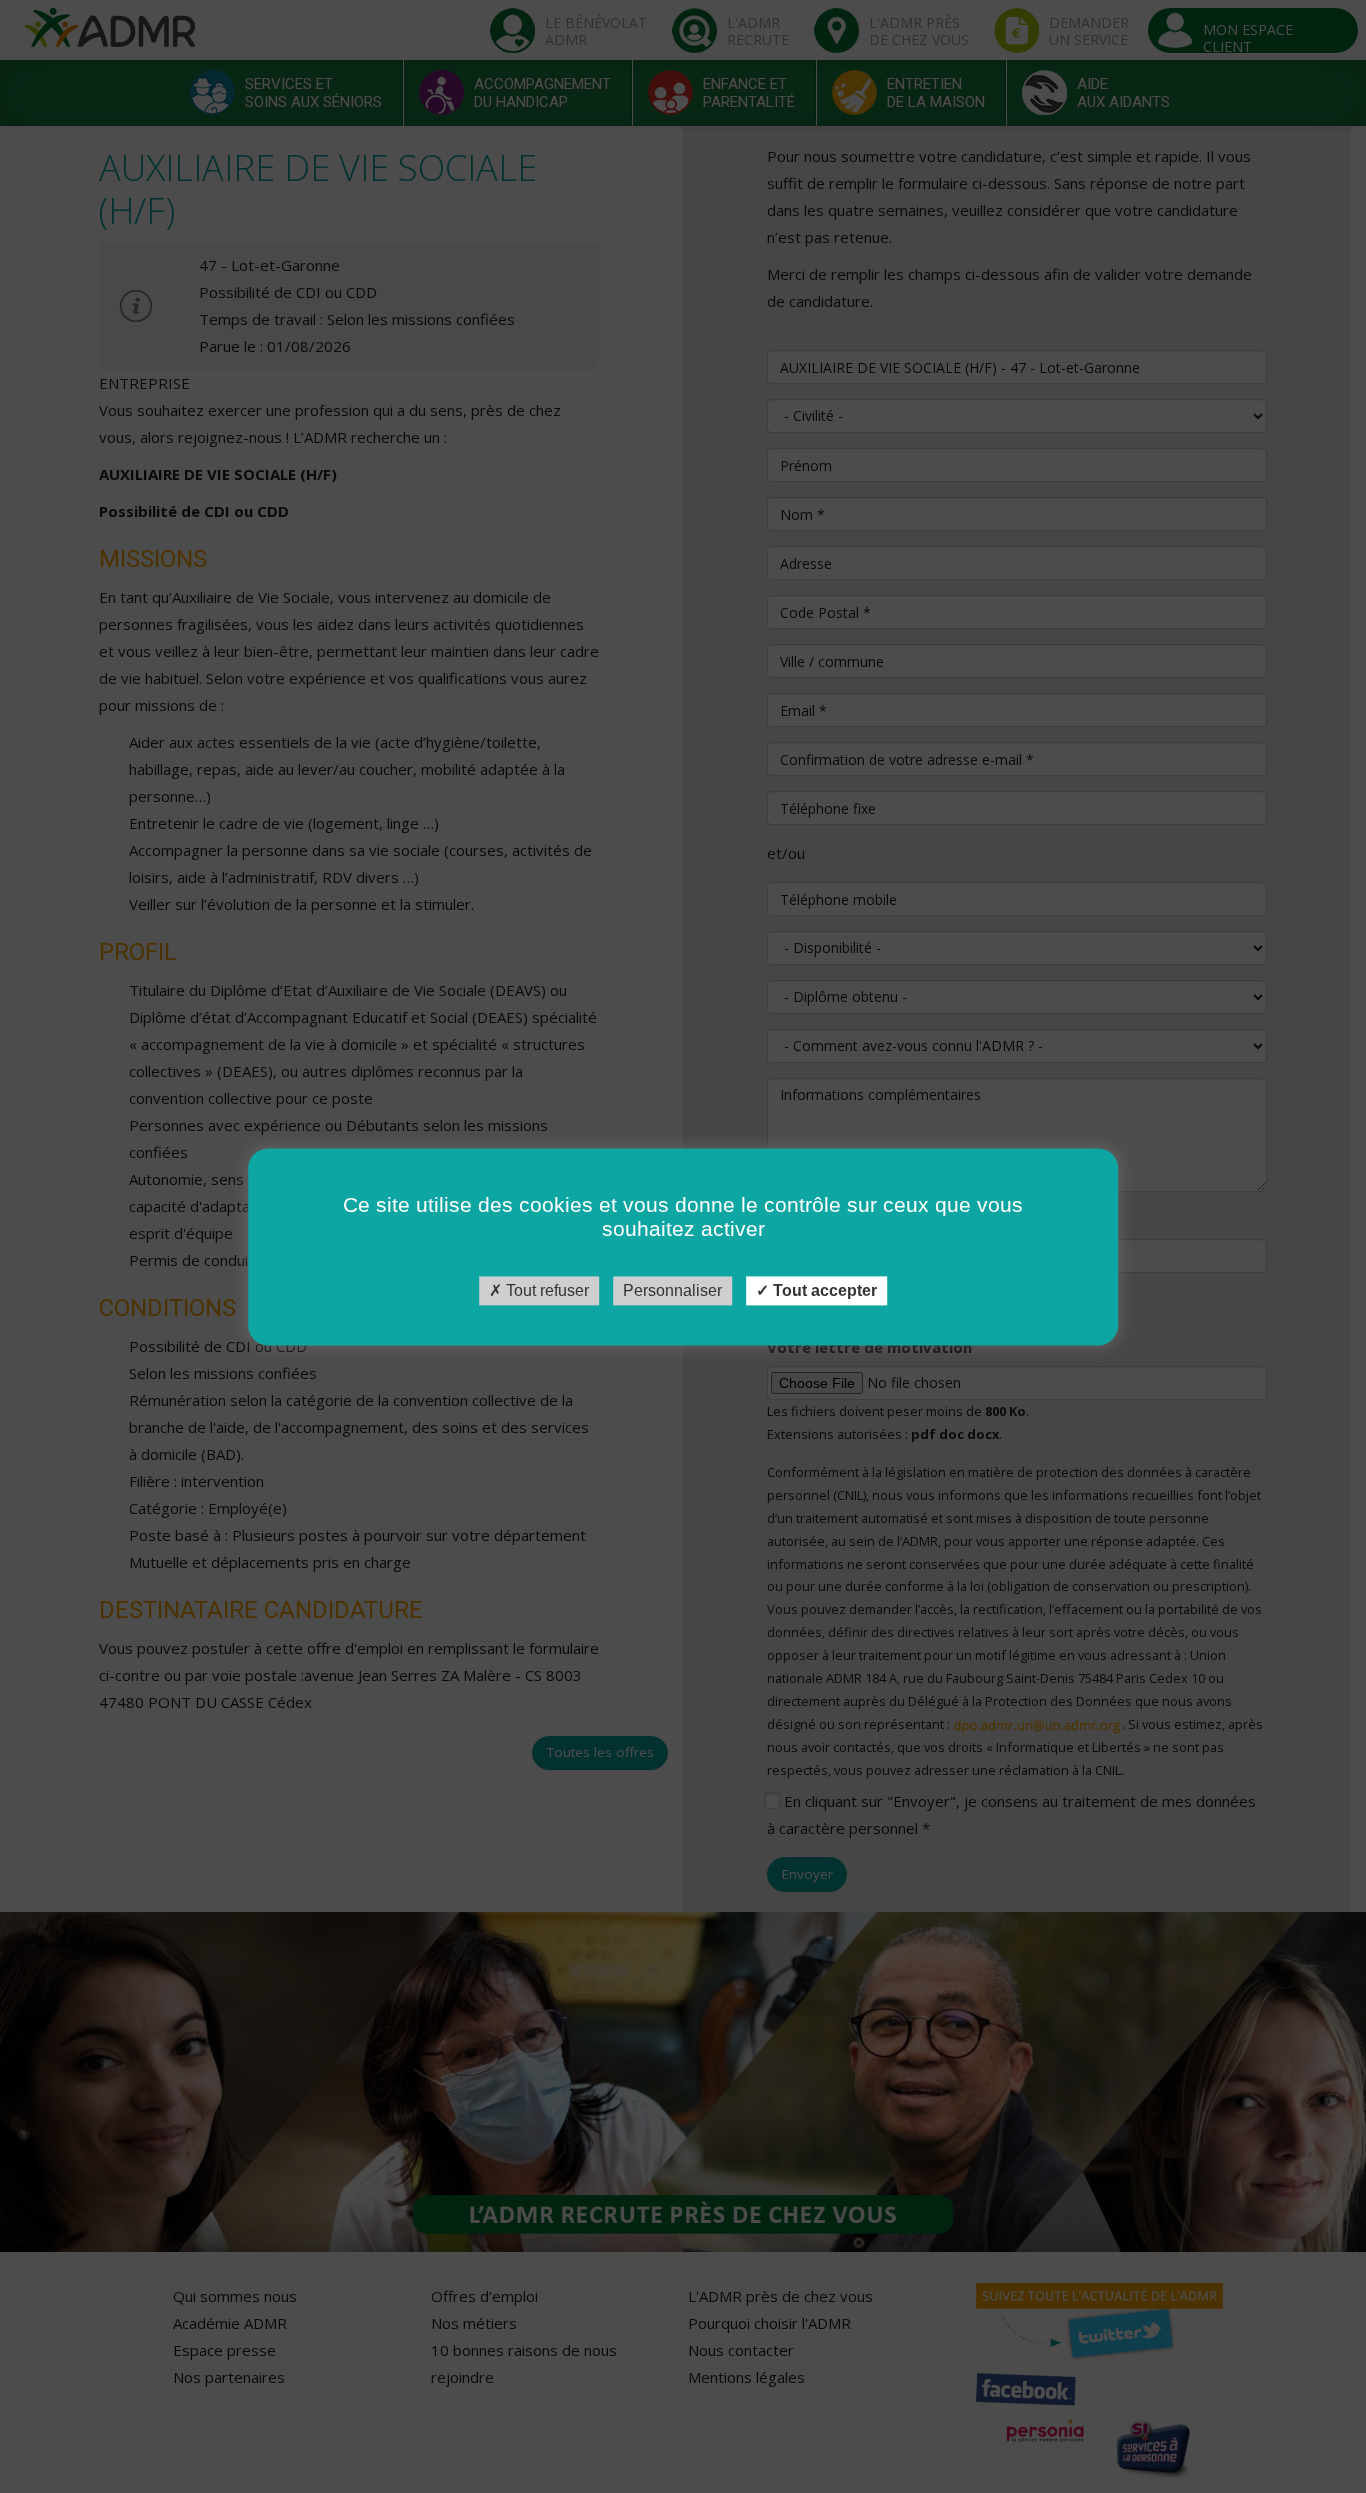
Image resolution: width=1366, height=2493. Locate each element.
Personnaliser (672, 1290)
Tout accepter (823, 1290)
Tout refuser (545, 1290)
